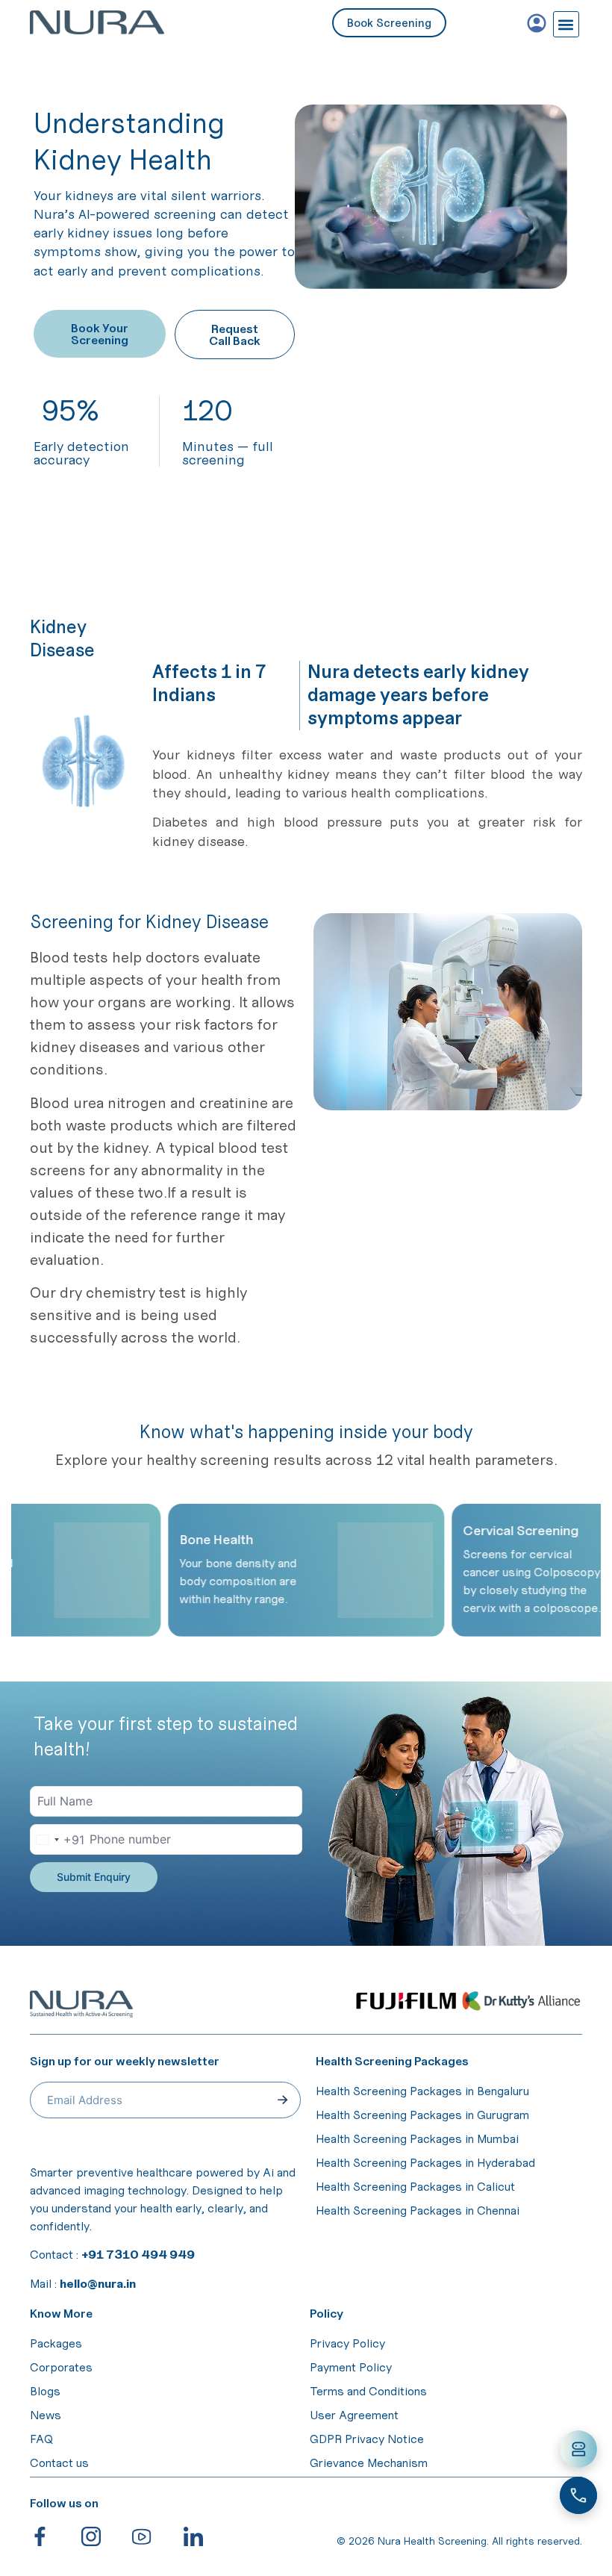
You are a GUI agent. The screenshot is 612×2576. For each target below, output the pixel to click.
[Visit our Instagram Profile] (101, 2536)
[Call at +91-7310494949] (578, 2495)
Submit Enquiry (94, 1877)
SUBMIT (283, 2100)
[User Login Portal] (537, 23)
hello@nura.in (98, 2283)
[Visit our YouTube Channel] (152, 2536)
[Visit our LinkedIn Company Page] (203, 2536)
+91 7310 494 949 (138, 2254)
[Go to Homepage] (125, 22)
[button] (566, 24)
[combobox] (57, 1839)
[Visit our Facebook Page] (50, 2536)
